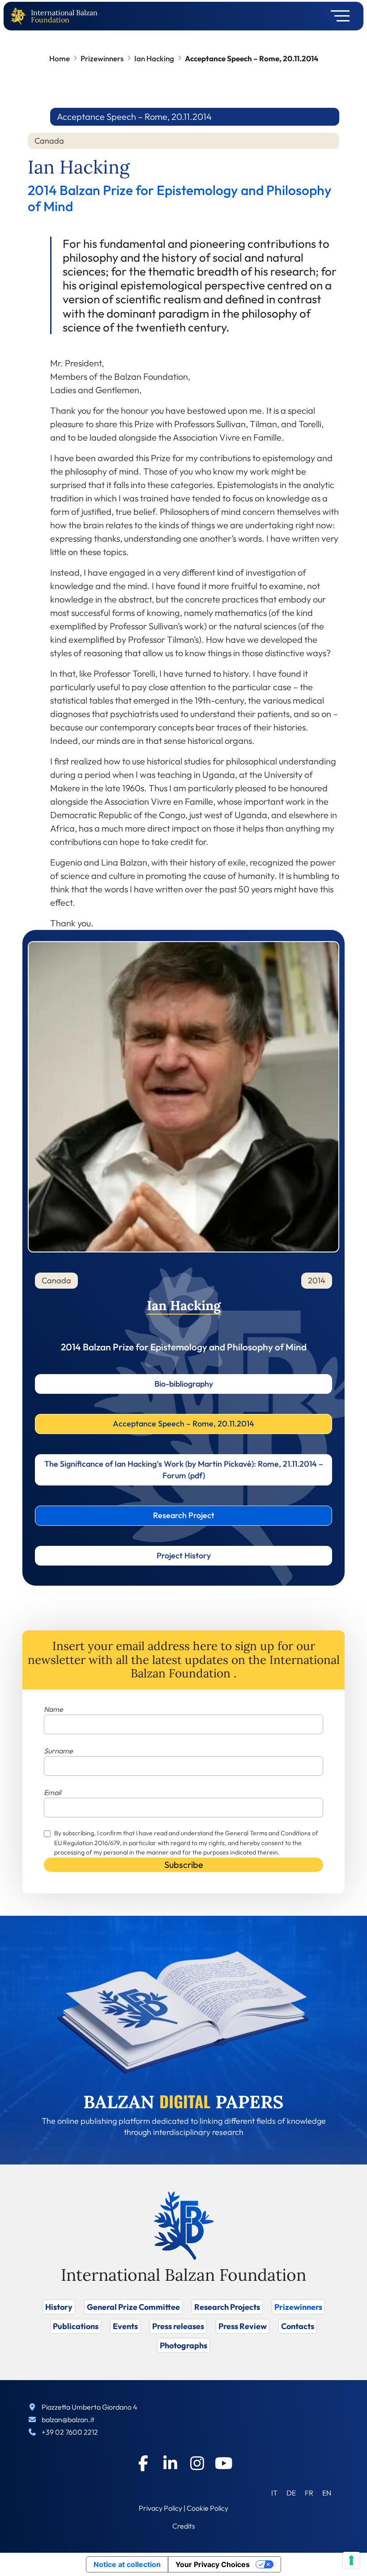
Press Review (243, 2326)
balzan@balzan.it (68, 2419)
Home (60, 58)
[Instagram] (197, 2463)
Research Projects (227, 2307)
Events (125, 2326)
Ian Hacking (154, 58)
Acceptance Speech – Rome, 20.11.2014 (183, 1424)
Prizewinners (102, 58)
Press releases (178, 2326)
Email (52, 1792)
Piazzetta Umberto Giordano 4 (90, 2407)
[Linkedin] (170, 2463)
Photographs (183, 2345)
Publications (76, 2326)
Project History (184, 1555)
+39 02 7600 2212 (70, 2432)
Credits (184, 2526)
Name (53, 1709)
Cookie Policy (207, 2508)
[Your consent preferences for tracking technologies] (351, 2560)
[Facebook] (143, 2463)
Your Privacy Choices (213, 2564)
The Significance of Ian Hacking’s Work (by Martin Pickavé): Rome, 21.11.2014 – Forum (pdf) (184, 1470)
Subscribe (184, 1865)
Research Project (184, 1515)
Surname (58, 1751)
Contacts (298, 2326)
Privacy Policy (160, 2508)
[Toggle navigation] (337, 16)
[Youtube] (224, 2463)
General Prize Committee (133, 2307)
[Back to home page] (20, 16)
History (59, 2307)
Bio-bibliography (184, 1384)
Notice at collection (127, 2564)
